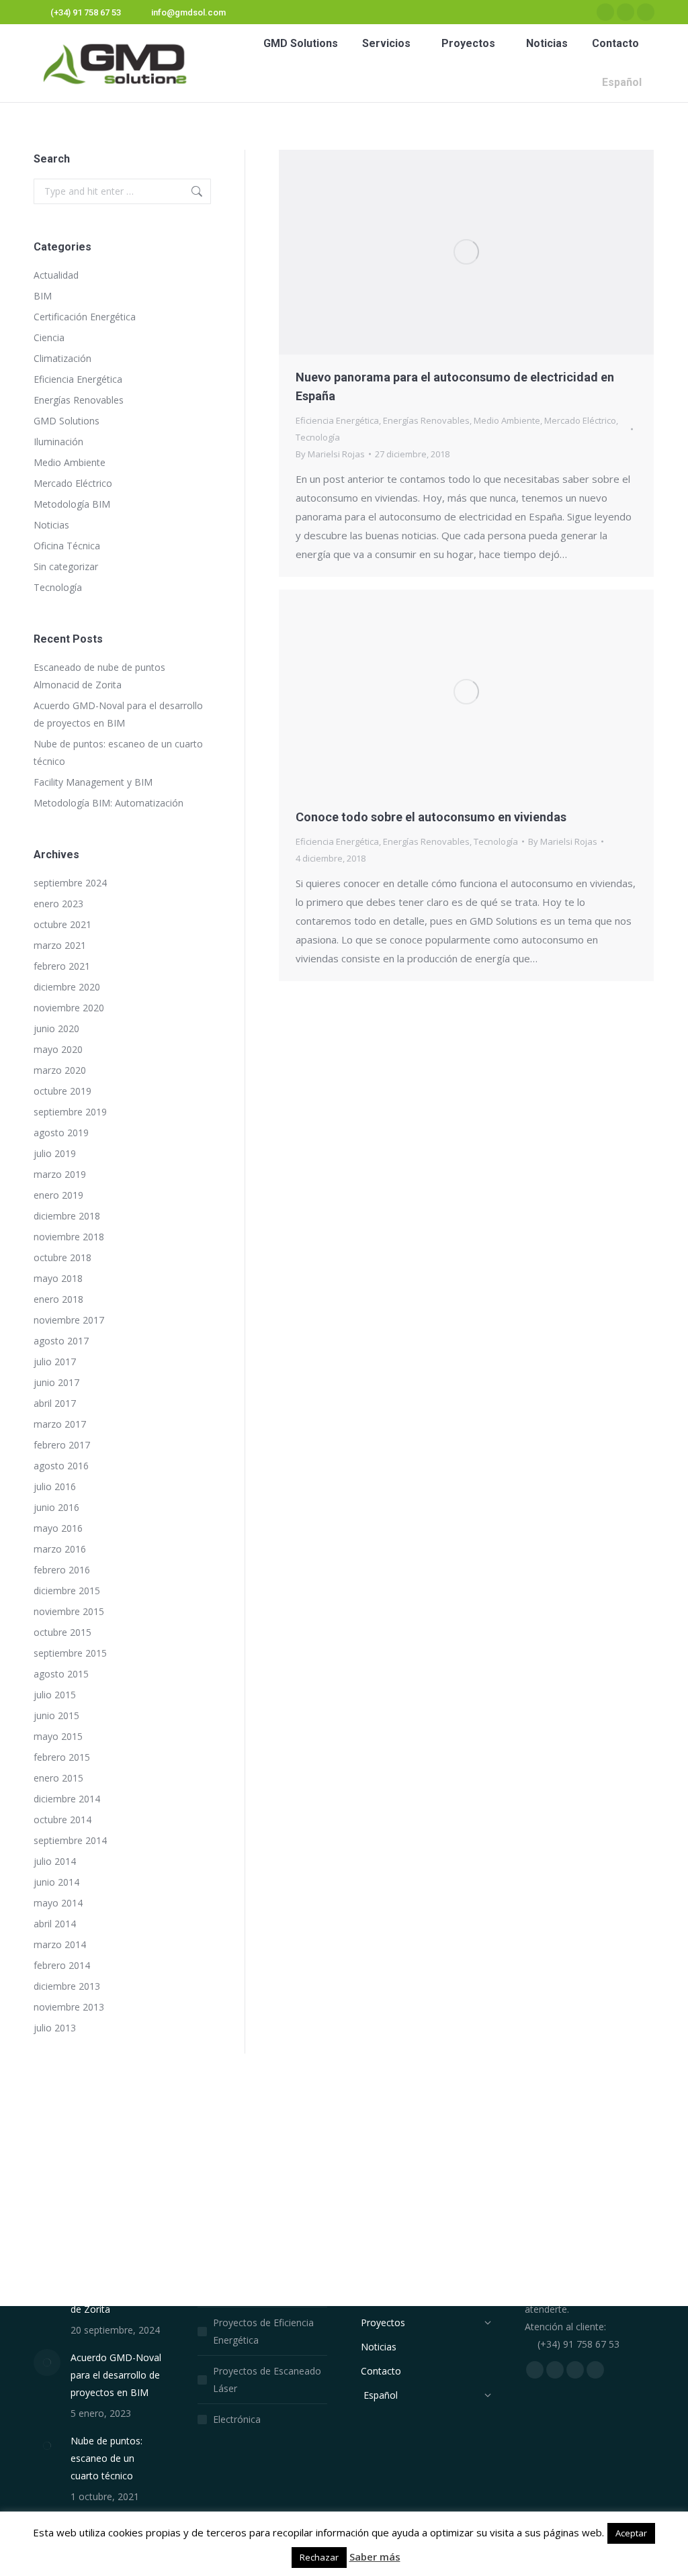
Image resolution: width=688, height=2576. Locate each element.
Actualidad (56, 275)
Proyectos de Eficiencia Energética (263, 2331)
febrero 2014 (62, 1965)
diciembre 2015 (67, 1591)
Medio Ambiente (507, 420)
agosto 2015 (61, 1674)
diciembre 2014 (67, 1799)
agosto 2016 (61, 1466)
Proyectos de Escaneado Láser (267, 2380)
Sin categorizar (66, 566)
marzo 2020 (60, 1070)
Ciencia (49, 337)
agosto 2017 (61, 1341)
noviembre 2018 (69, 1237)
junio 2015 (56, 1715)
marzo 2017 (60, 1424)
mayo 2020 (58, 1049)
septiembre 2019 (70, 1112)
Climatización (62, 358)
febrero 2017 (62, 1445)
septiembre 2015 (70, 1653)
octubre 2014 (62, 1820)
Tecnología (318, 437)
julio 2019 (55, 1153)
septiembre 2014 (70, 1840)
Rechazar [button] (319, 2557)
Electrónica (237, 2419)
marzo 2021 (60, 945)
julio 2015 (55, 1695)
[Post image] (47, 2362)
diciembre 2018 (67, 1216)
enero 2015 (58, 1778)
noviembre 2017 (69, 1320)
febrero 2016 (62, 1570)
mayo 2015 (58, 1736)
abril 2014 (55, 1924)
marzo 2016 (60, 1549)
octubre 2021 (62, 924)
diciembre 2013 (67, 1986)
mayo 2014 (58, 1903)
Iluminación (58, 442)
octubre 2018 (62, 1257)
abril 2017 (55, 1403)
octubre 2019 (62, 1091)
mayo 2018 (58, 1278)
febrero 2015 (62, 1757)
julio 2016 (55, 1486)
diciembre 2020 (67, 987)
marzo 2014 (60, 1944)
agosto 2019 (61, 1133)
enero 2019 (58, 1195)
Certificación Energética (85, 317)
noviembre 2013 (69, 2007)
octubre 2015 (62, 1632)
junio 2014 (56, 1882)
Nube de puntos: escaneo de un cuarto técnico (118, 752)
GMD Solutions (67, 421)
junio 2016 (56, 1507)
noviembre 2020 (69, 1008)
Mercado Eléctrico (580, 420)
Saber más (375, 2557)
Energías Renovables (426, 420)
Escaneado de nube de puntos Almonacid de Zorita (99, 676)
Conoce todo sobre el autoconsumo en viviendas (431, 817)
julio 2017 (55, 1362)
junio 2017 (56, 1382)
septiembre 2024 (70, 883)
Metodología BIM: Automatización (109, 803)
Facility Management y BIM (93, 782)
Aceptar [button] (631, 2533)
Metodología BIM (72, 504)
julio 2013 (55, 2028)
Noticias (51, 525)
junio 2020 (56, 1028)
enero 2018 (58, 1299)
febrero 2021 (62, 966)
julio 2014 (55, 1861)
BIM (43, 296)
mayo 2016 (58, 1528)
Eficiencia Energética (337, 420)
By (330, 454)
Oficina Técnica (67, 546)
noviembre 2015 (69, 1611)
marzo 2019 (60, 1174)
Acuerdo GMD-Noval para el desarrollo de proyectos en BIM (118, 714)
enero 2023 (58, 904)
